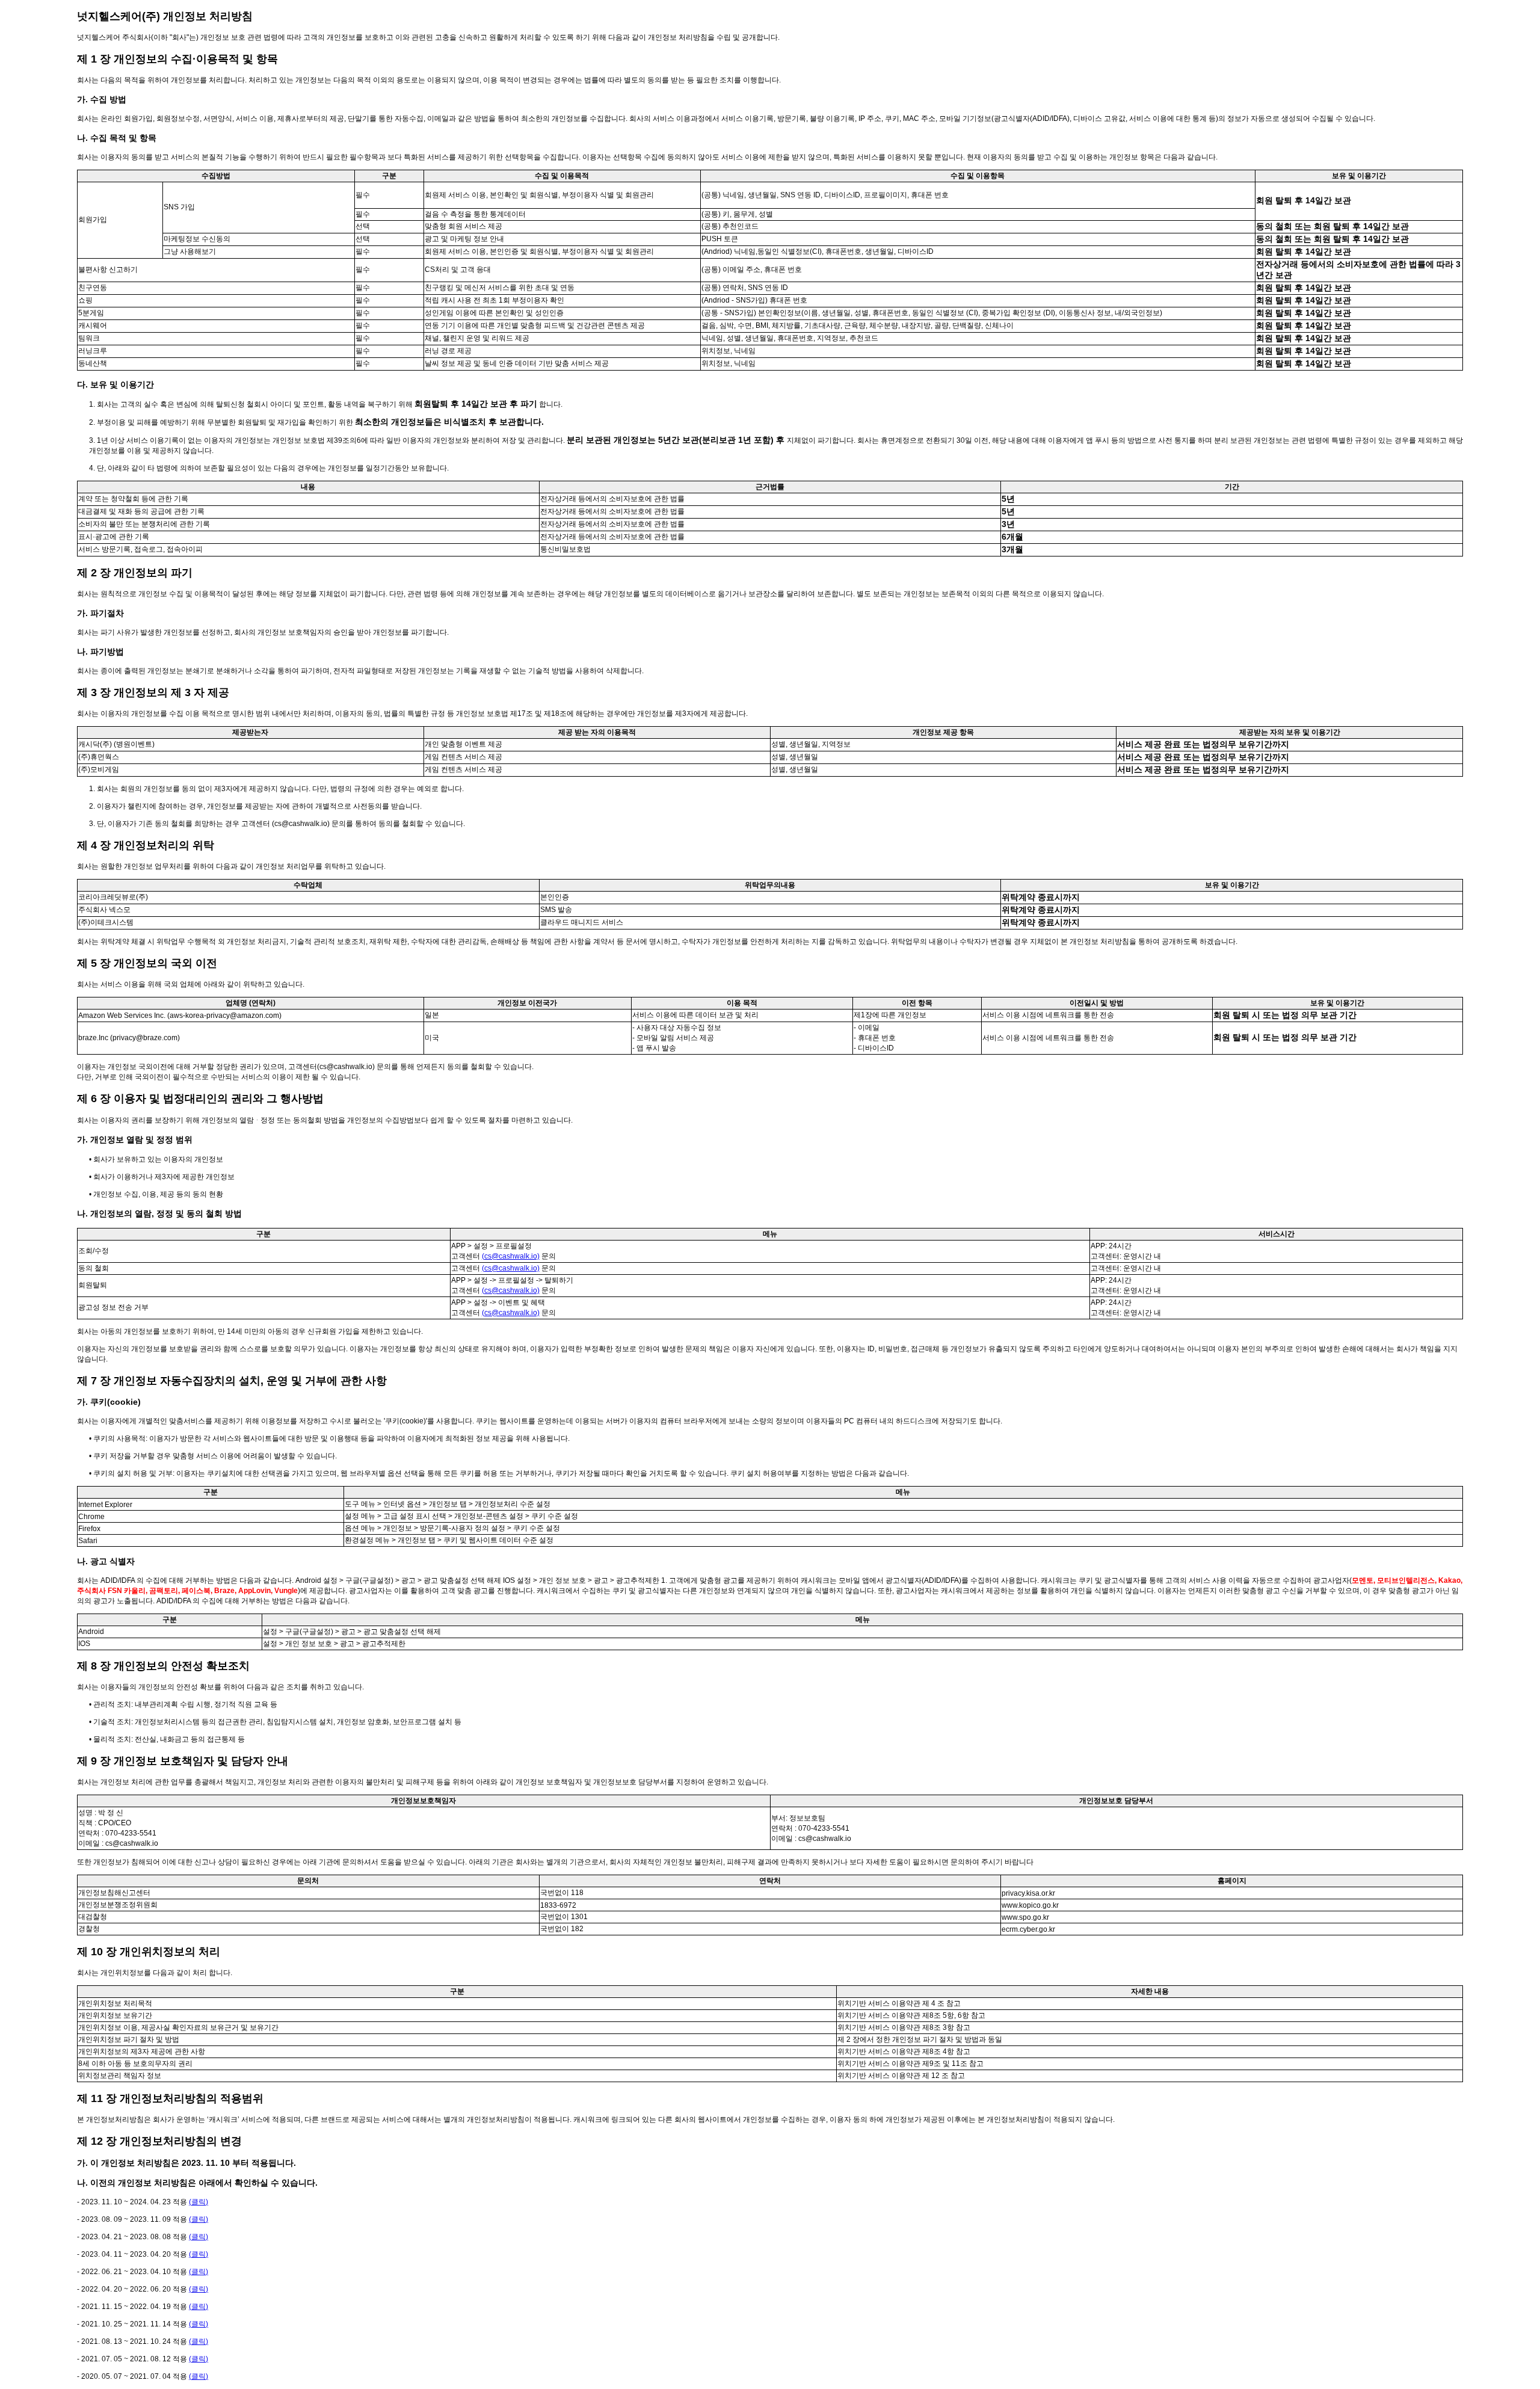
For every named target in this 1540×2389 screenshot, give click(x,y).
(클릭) (199, 2202)
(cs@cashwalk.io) (511, 1256)
